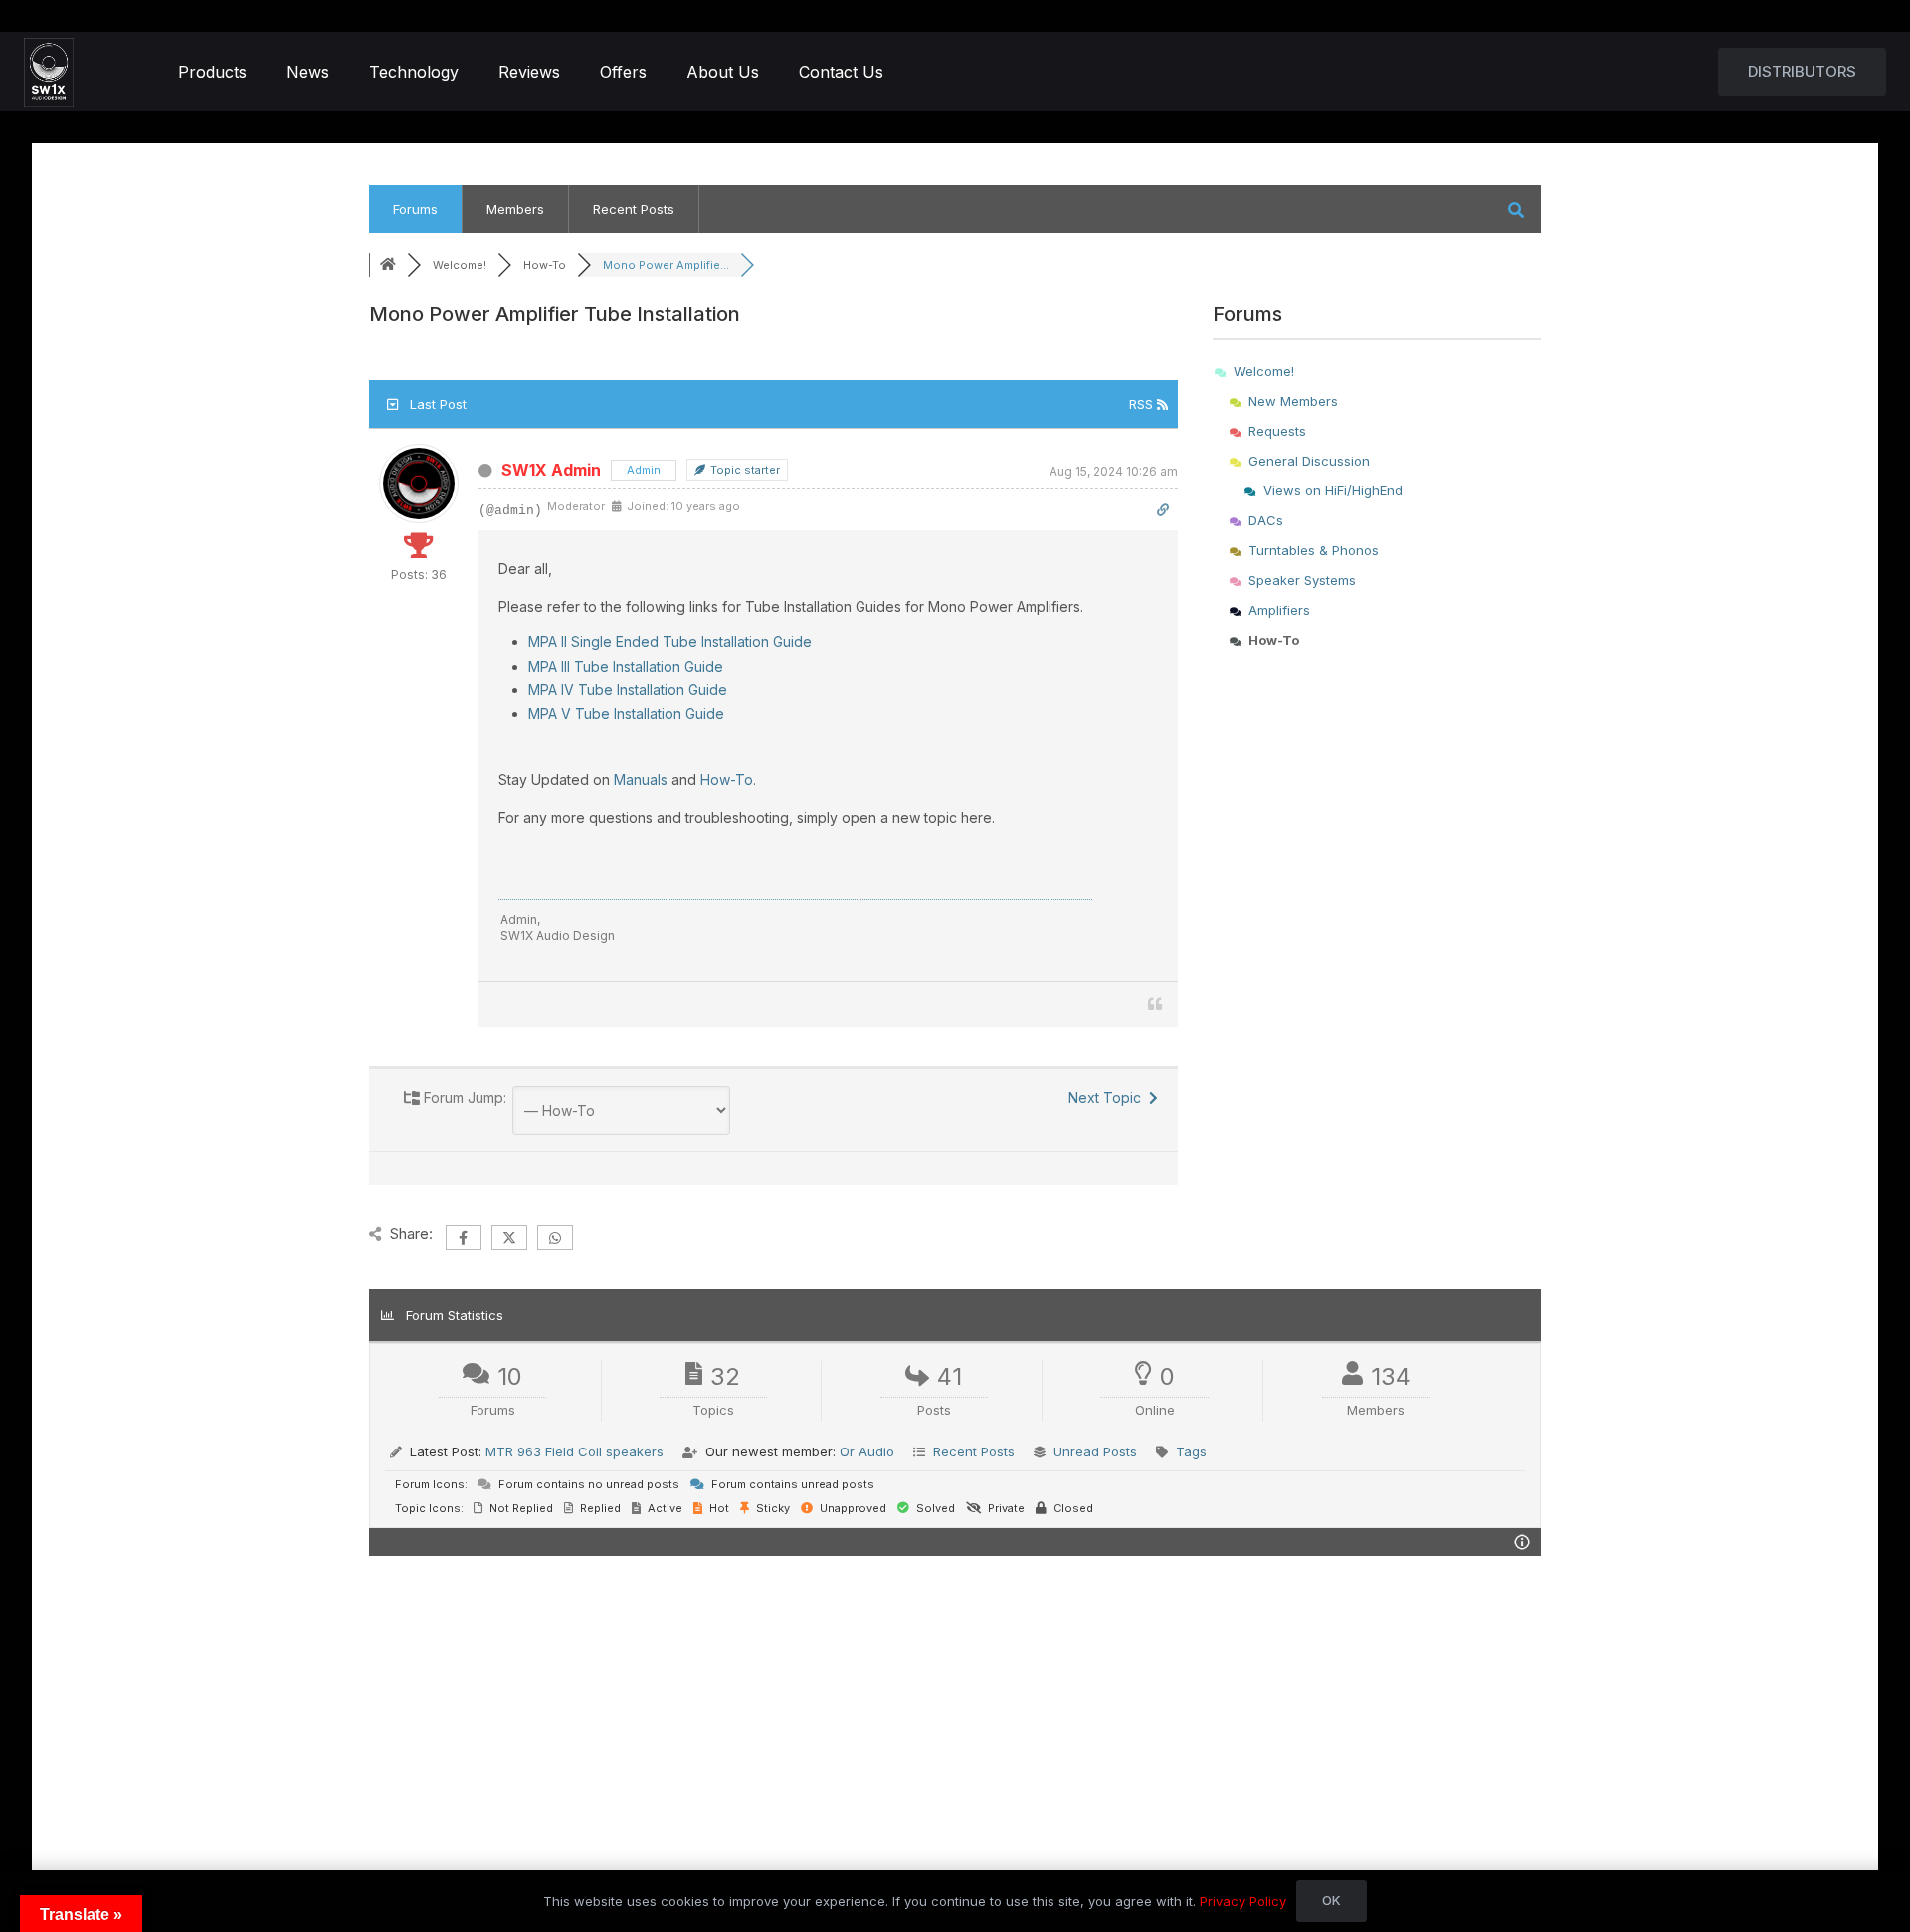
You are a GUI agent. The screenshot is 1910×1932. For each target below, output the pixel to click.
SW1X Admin (551, 470)
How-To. (728, 779)
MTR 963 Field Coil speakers (574, 1451)
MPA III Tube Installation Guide (626, 666)
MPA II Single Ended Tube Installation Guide (670, 641)
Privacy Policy (1243, 1901)
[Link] (49, 73)
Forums (415, 209)
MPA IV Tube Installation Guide (628, 690)
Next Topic (1109, 1098)
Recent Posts (634, 209)
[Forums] (388, 265)
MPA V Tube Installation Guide (626, 714)
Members (515, 209)
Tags (1191, 1451)
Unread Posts (1095, 1451)
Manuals (641, 779)
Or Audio (867, 1451)
